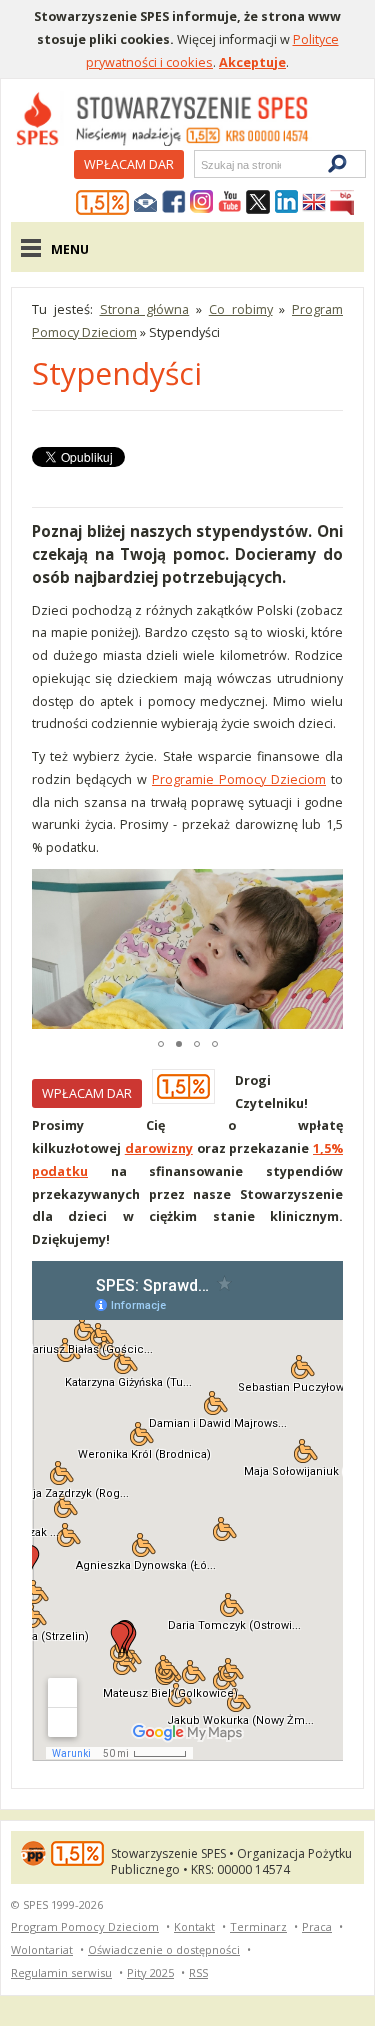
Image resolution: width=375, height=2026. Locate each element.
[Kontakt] (146, 203)
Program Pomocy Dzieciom (85, 1926)
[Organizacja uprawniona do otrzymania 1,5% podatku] (103, 203)
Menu (70, 249)
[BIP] (342, 203)
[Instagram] (202, 203)
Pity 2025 (150, 1972)
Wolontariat (42, 1949)
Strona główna (145, 309)
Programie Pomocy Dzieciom (239, 779)
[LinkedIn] (286, 203)
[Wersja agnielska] (314, 203)
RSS (198, 1972)
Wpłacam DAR (129, 164)
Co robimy (241, 309)
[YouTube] (230, 203)
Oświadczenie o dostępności (164, 1949)
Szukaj (200, 164)
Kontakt (194, 1926)
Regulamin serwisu (61, 1972)
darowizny (159, 1148)
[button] (50, 949)
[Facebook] (174, 203)
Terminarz (258, 1926)
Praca (317, 1926)
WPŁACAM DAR (87, 1093)
